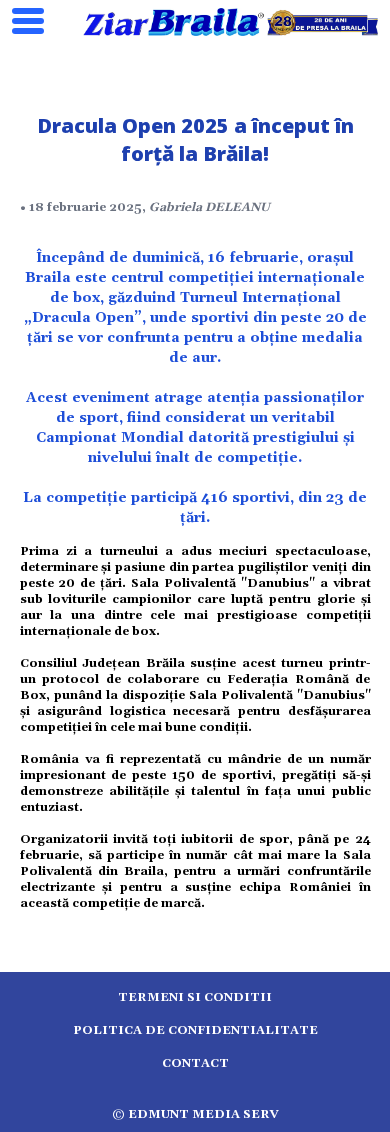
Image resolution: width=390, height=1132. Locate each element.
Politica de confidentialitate (195, 1030)
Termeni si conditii (195, 997)
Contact (195, 1063)
